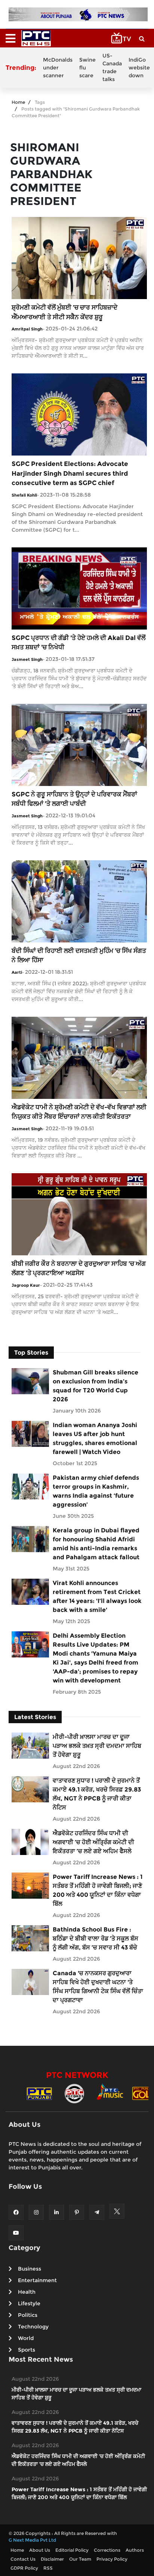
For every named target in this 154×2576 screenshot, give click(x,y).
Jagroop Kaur (26, 1285)
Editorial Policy (72, 2550)
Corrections (107, 2550)
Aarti (17, 972)
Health (27, 2292)
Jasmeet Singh (27, 659)
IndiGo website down (139, 68)
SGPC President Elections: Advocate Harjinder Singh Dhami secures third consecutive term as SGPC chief (70, 473)
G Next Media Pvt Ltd (32, 2540)
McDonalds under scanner (58, 68)
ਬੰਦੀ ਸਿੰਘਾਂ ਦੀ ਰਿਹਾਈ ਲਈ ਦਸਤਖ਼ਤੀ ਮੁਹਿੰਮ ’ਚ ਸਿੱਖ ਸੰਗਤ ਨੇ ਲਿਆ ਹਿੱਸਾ (79, 955)
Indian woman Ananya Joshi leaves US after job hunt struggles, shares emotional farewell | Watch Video (95, 1438)
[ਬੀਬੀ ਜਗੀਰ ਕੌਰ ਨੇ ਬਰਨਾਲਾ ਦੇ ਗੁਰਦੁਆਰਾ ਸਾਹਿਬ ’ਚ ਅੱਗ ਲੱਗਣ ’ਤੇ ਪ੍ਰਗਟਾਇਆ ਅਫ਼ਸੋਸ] (79, 1214)
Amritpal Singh (27, 329)
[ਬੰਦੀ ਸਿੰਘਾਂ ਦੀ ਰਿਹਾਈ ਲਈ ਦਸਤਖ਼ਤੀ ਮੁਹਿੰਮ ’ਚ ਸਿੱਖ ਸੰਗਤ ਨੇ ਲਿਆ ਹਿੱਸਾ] (79, 901)
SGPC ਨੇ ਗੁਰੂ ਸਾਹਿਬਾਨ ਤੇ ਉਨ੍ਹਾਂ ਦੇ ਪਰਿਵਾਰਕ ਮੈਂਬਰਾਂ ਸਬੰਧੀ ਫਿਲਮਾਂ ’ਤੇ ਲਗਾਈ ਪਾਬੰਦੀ (74, 799)
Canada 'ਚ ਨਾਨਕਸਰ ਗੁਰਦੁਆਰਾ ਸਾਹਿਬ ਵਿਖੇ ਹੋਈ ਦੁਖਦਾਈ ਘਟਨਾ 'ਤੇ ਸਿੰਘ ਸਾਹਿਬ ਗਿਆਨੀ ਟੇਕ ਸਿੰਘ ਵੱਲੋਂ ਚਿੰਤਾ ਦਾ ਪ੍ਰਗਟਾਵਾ (98, 1987)
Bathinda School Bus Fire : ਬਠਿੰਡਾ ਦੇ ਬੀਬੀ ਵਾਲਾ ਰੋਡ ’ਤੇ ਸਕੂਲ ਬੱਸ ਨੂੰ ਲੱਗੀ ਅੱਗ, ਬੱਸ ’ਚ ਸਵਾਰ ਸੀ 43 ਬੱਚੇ (96, 1938)
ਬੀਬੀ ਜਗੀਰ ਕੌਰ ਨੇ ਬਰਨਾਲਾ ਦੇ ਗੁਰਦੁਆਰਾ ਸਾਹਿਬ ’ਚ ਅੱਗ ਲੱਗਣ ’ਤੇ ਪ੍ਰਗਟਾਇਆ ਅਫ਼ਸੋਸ (79, 1268)
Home (18, 102)
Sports (27, 2350)
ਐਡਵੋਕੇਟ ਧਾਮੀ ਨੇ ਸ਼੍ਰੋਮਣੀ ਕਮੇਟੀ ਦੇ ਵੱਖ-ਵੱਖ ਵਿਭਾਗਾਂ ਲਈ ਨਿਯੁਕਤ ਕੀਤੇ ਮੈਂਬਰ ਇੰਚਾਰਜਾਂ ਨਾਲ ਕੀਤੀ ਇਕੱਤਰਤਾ (79, 1112)
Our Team (80, 2559)
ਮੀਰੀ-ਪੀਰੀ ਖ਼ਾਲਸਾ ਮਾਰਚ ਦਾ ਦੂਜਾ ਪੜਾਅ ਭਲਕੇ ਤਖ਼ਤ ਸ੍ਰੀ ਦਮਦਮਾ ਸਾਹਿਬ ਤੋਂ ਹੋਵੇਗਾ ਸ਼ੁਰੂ (97, 1746)
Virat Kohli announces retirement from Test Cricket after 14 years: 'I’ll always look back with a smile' (97, 1596)
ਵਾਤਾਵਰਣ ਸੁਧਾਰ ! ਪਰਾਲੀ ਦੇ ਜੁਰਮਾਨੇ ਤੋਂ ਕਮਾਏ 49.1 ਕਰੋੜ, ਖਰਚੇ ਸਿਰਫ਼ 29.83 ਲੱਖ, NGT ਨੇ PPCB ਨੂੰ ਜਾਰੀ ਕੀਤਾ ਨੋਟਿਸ (97, 1794)
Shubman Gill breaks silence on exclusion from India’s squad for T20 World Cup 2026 (96, 1386)
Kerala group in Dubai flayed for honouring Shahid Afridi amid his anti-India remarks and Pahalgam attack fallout (96, 1544)
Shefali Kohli (24, 495)
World (26, 2338)
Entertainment (37, 2280)
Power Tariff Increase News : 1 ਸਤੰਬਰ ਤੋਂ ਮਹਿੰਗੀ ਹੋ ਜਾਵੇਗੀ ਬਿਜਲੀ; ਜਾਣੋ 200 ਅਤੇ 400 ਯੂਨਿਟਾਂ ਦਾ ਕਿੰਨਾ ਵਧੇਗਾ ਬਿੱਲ (98, 1890)
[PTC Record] (74, 2093)
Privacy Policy (112, 2559)
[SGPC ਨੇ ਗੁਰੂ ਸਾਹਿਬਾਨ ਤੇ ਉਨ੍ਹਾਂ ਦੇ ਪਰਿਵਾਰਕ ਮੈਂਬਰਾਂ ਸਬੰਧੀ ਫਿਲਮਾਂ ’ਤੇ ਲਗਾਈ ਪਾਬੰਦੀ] (79, 744)
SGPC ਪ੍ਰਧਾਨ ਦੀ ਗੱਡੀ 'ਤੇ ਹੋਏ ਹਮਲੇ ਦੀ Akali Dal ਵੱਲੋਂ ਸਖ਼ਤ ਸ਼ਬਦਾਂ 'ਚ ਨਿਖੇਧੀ (78, 643)
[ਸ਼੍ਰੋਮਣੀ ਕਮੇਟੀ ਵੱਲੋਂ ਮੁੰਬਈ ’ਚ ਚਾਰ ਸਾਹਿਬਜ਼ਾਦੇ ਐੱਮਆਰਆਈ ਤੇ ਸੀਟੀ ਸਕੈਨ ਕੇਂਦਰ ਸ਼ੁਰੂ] (79, 257)
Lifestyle (29, 2303)
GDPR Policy (24, 2568)
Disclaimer (52, 2559)
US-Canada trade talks (112, 67)
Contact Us (23, 2559)
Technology (33, 2327)
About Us (40, 2550)
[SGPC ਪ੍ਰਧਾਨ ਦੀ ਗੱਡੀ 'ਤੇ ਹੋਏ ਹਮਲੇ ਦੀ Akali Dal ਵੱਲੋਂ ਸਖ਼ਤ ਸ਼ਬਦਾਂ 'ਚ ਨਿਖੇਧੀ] (79, 588)
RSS (48, 2568)
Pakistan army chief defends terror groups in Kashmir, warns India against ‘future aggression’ (96, 1491)
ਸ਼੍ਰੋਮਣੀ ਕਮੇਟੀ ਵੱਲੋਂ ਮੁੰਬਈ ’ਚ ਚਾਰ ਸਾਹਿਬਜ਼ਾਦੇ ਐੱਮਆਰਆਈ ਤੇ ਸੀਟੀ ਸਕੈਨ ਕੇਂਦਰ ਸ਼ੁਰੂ (64, 312)
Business (30, 2269)
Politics (28, 2315)
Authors (135, 2550)
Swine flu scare (87, 68)
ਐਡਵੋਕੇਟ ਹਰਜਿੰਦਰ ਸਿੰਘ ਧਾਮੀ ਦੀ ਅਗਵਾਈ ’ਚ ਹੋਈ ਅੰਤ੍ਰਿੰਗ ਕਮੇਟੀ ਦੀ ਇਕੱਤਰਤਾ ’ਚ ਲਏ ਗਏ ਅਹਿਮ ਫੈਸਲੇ (93, 1842)
